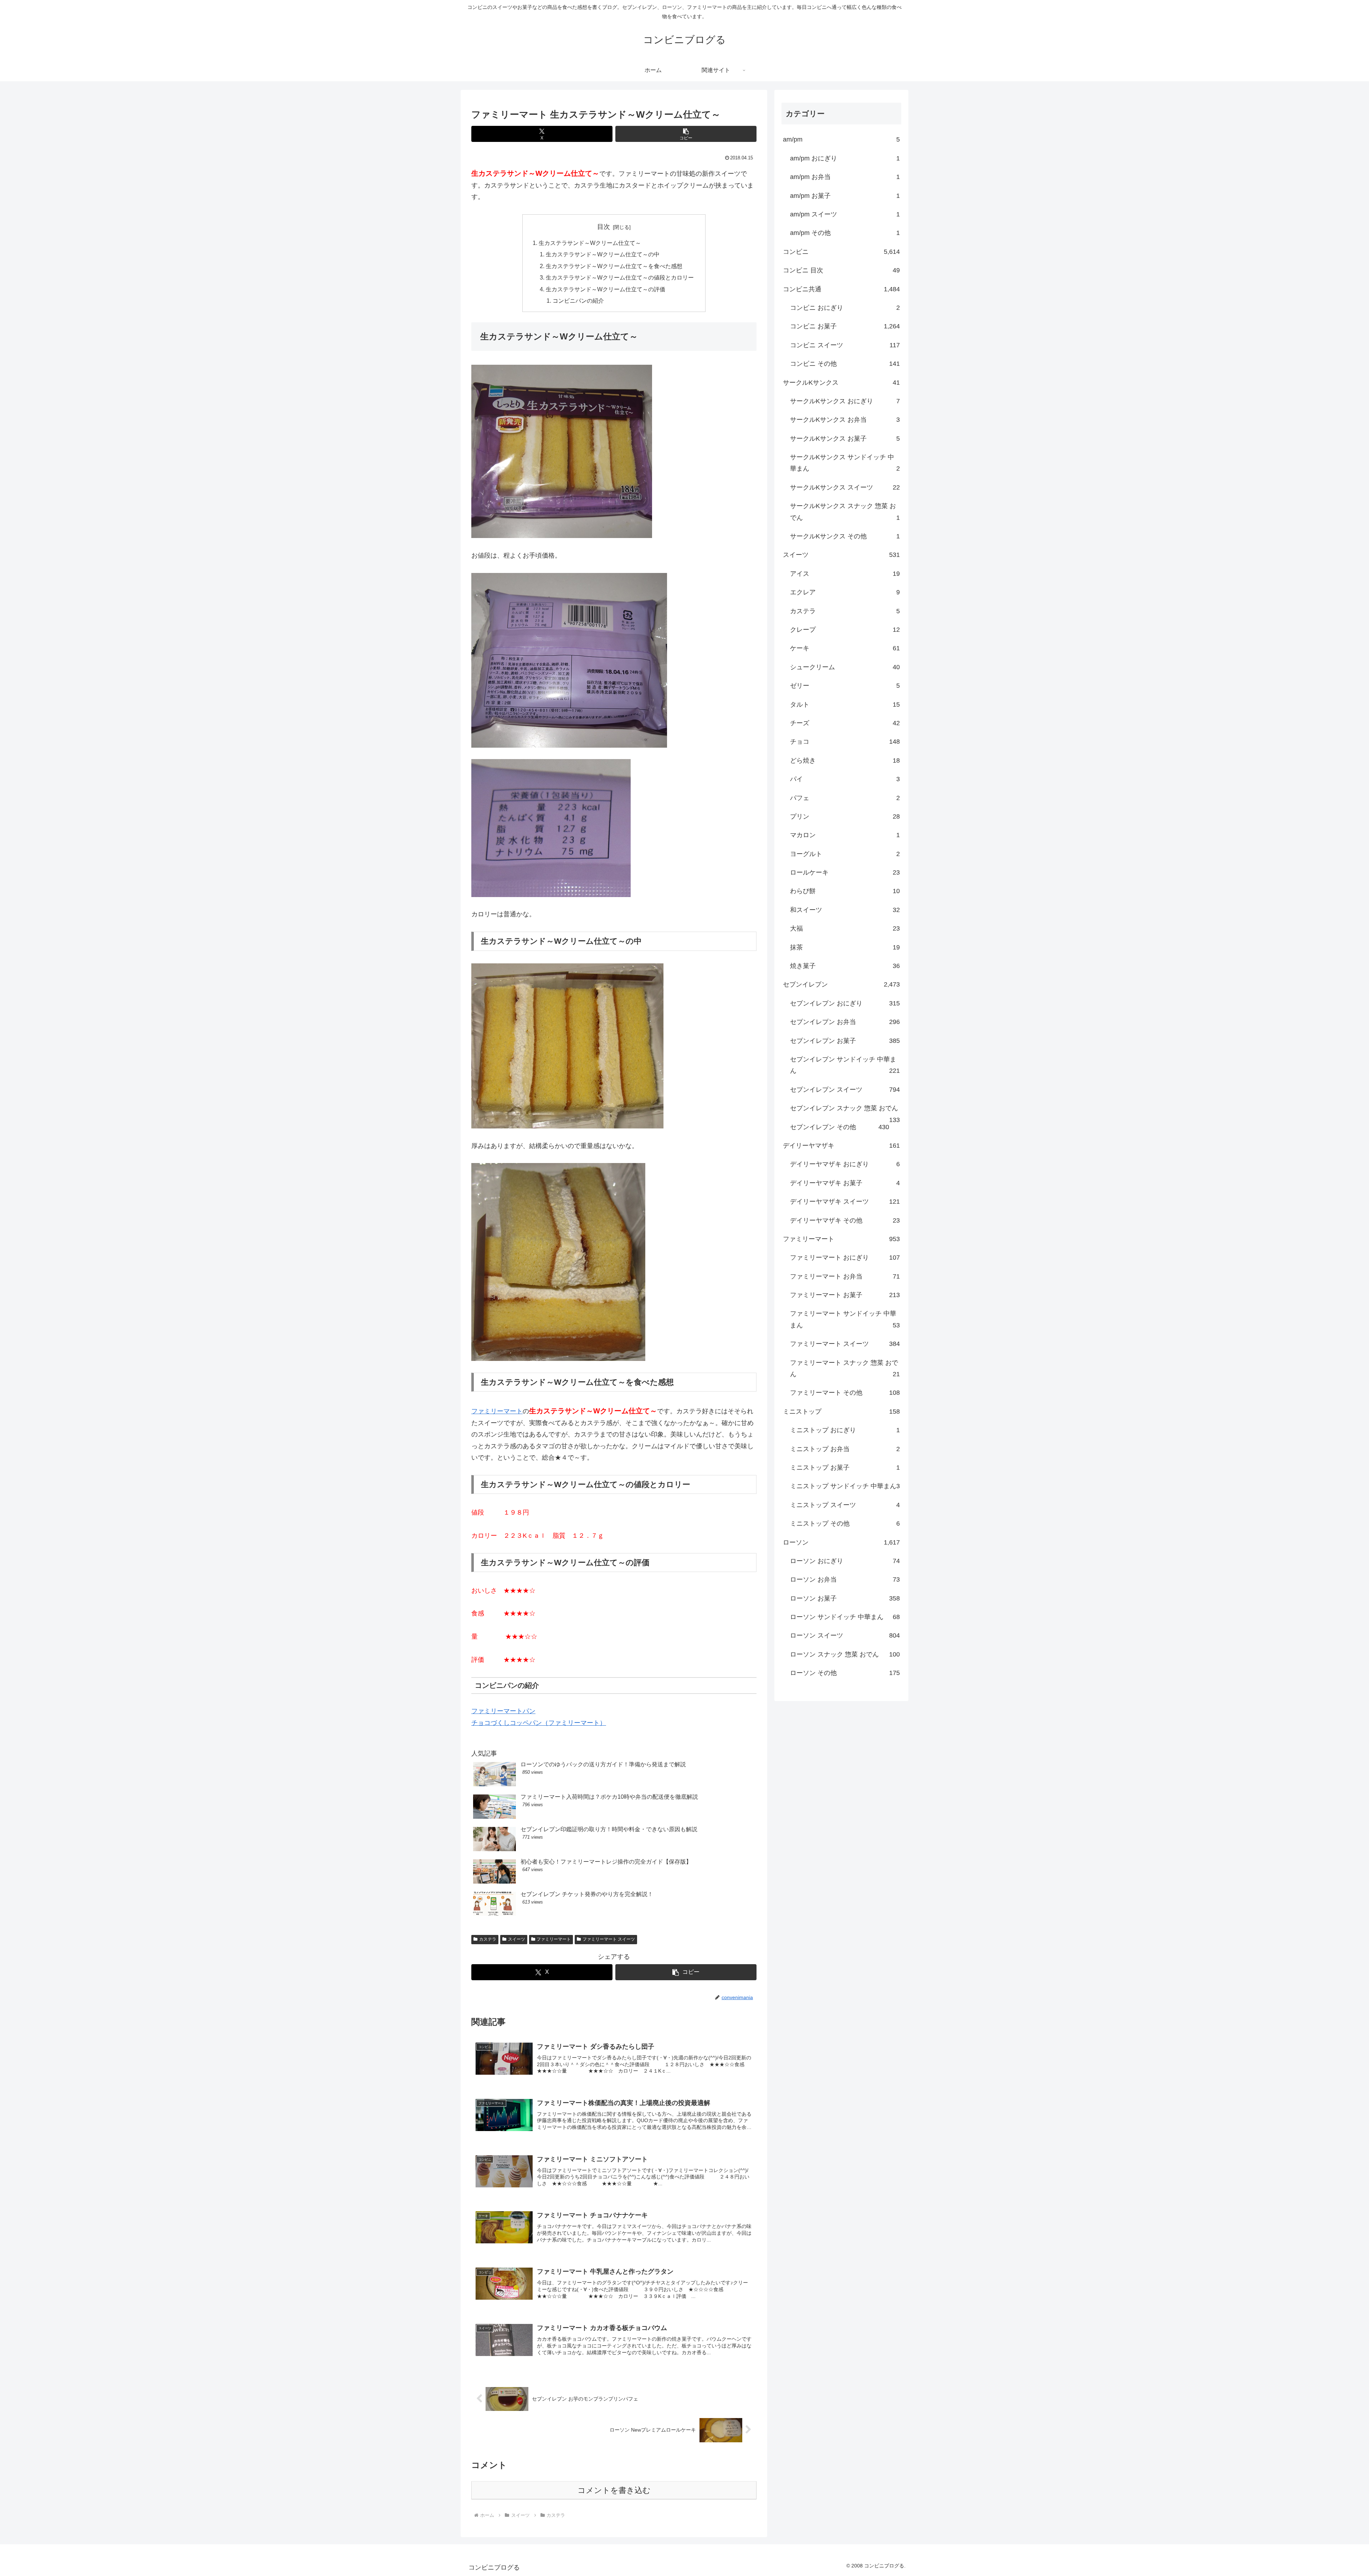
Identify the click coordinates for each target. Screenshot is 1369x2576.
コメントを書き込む (614, 2490)
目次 (604, 227)
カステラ (488, 1939)
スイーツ (517, 1939)
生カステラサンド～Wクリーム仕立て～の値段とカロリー (620, 277)
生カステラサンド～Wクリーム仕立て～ (590, 243)
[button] (686, 134)
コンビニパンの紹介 (578, 301)
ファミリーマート (497, 1411)
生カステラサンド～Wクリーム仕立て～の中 (603, 254)
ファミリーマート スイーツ (609, 1939)
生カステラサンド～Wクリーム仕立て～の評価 (606, 289)
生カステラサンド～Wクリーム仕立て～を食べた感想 (614, 266)
